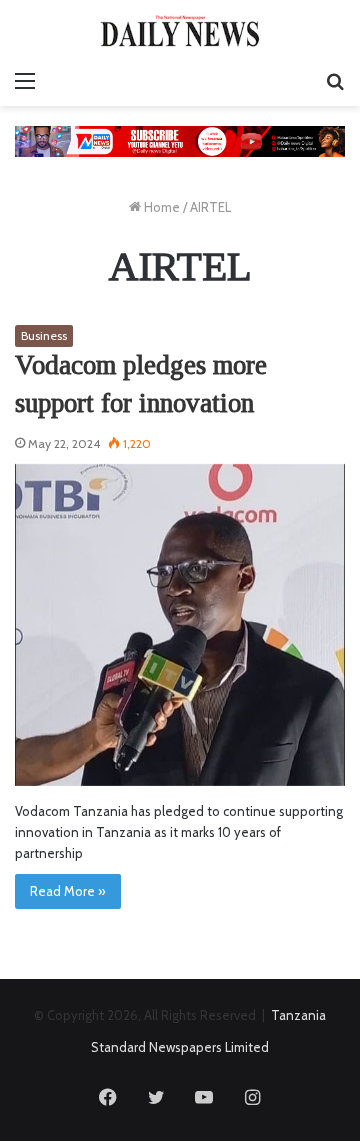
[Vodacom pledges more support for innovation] (180, 625)
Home (160, 207)
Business (44, 335)
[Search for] (335, 81)
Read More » (68, 891)
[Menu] (25, 81)
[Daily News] (180, 30)
